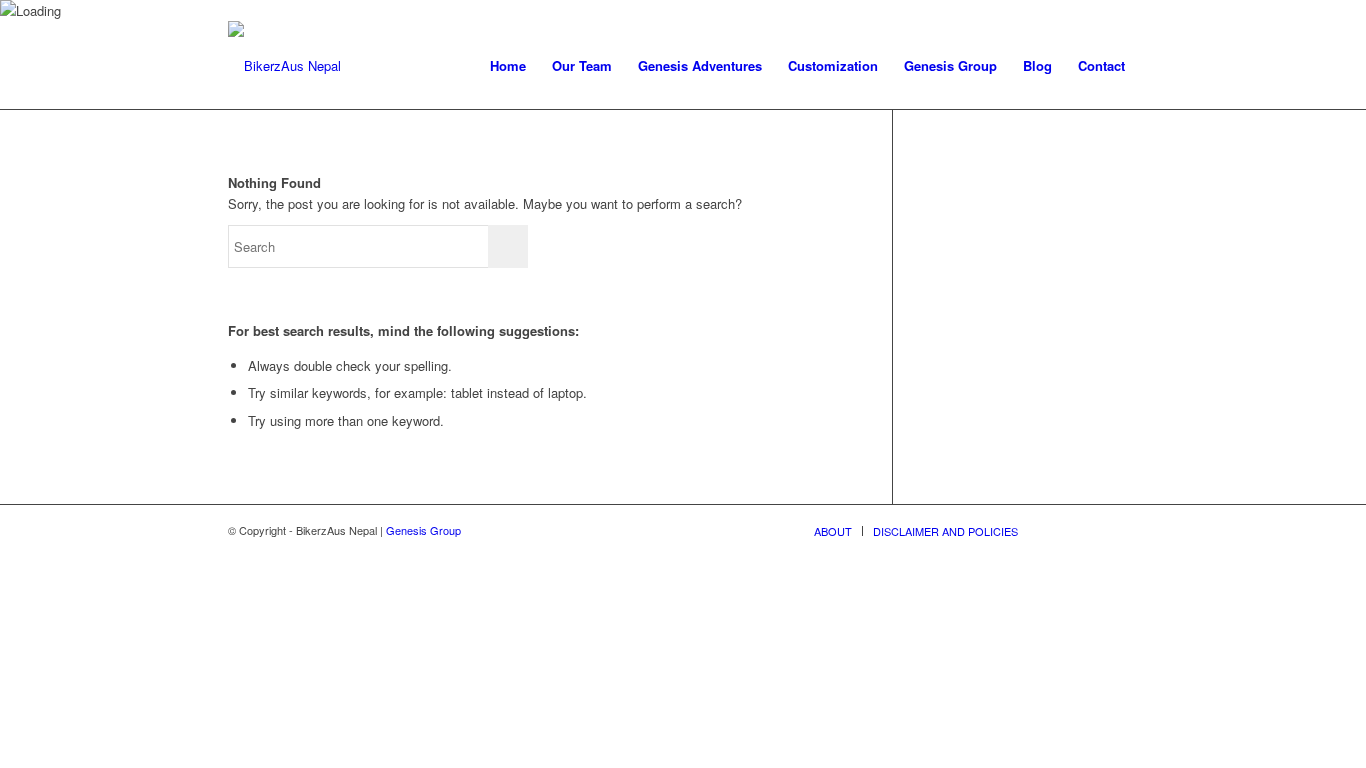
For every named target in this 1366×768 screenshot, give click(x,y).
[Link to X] (1063, 530)
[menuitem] (508, 66)
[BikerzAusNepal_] (284, 66)
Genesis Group (423, 530)
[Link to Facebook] (1093, 530)
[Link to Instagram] (1123, 530)
